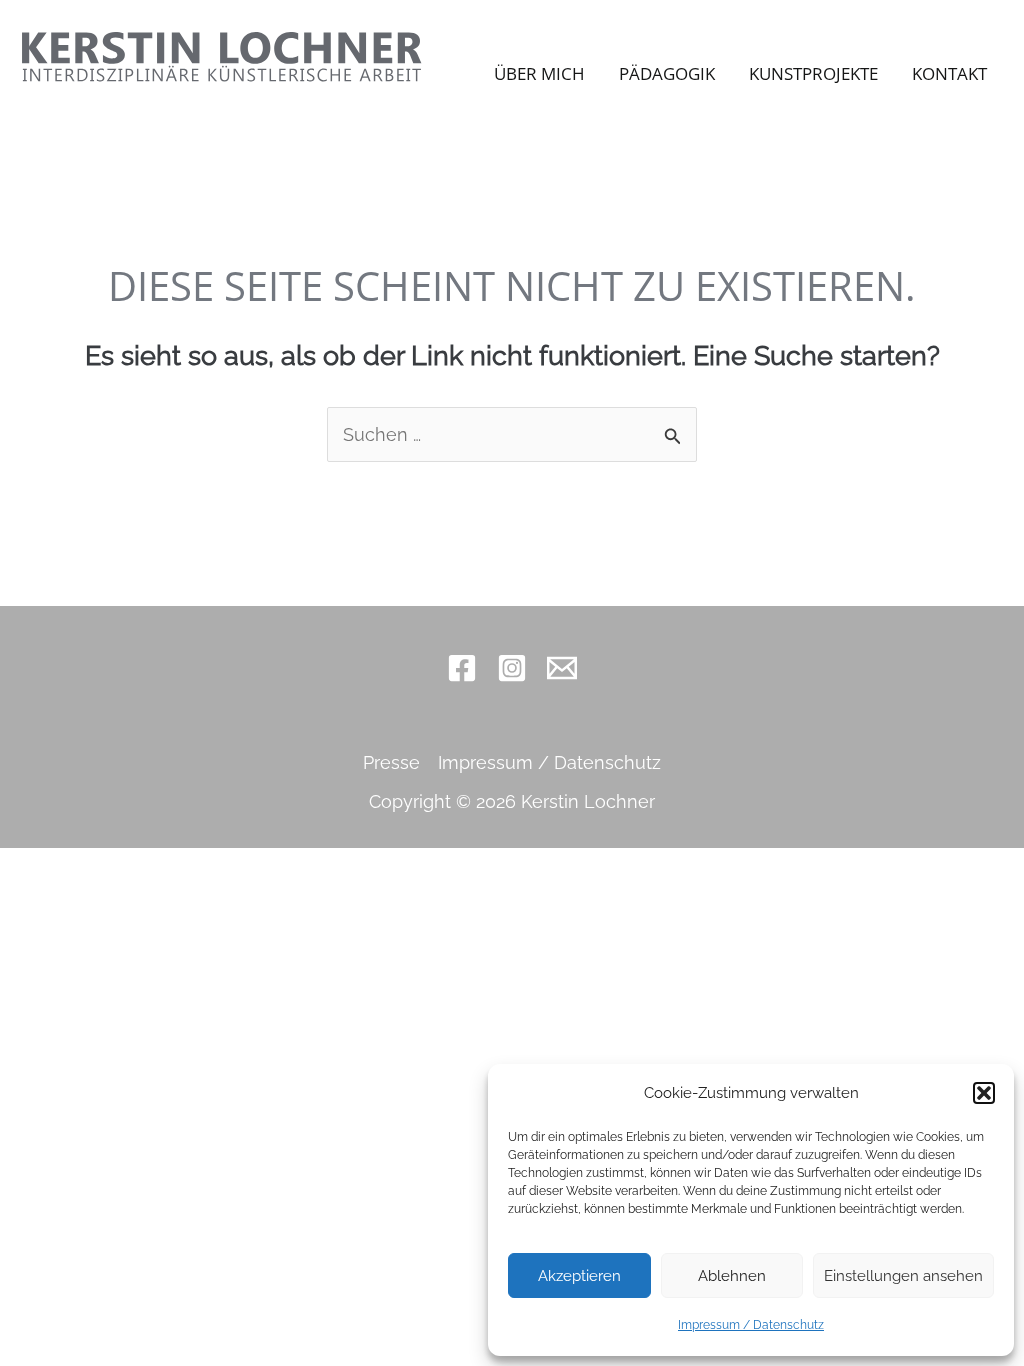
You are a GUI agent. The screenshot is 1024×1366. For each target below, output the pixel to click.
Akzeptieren (579, 1276)
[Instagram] (512, 668)
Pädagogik (667, 73)
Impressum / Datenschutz (751, 1325)
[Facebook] (462, 668)
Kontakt (949, 73)
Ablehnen (732, 1276)
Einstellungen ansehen (903, 1276)
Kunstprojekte (813, 73)
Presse (391, 762)
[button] (984, 1093)
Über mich (539, 73)
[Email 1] (562, 668)
